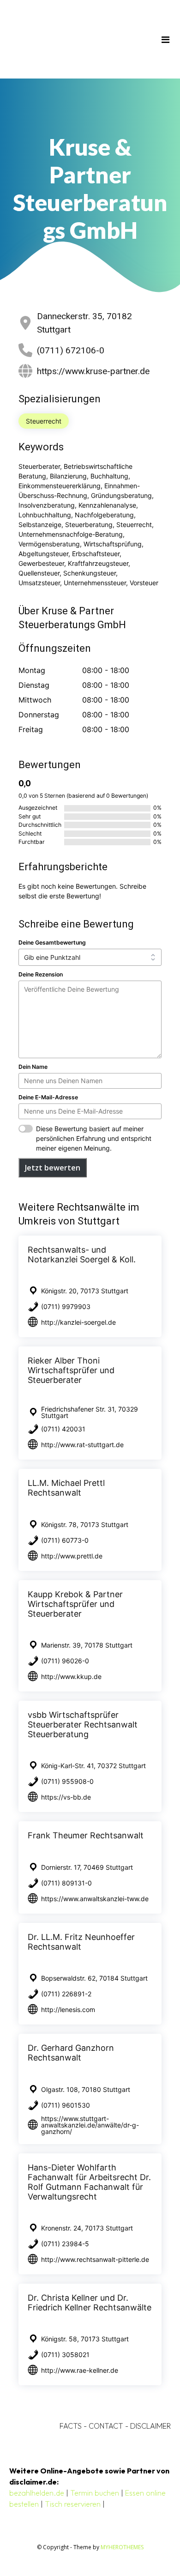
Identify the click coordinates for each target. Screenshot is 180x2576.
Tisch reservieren (73, 2504)
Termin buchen (95, 2493)
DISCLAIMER (150, 2426)
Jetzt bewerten (53, 1168)
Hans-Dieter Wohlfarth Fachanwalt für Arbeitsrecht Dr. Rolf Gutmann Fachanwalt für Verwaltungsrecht (89, 2182)
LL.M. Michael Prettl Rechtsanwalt (66, 1488)
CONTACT (106, 2426)
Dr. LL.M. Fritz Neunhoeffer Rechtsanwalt (81, 1942)
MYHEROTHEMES (122, 2547)
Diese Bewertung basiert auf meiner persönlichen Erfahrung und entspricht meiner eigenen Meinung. (94, 1138)
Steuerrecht (44, 421)
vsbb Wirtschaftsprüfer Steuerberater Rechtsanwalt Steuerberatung (83, 1724)
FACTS (71, 2426)
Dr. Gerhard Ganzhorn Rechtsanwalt (71, 2053)
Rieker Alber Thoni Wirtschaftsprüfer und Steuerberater (71, 1370)
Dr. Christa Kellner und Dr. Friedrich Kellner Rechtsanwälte (90, 2303)
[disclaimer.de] (77, 39)
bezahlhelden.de (37, 2493)
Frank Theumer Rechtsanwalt (86, 1835)
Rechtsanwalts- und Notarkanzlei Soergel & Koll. (82, 1255)
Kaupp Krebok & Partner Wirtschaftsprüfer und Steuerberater (75, 1604)
